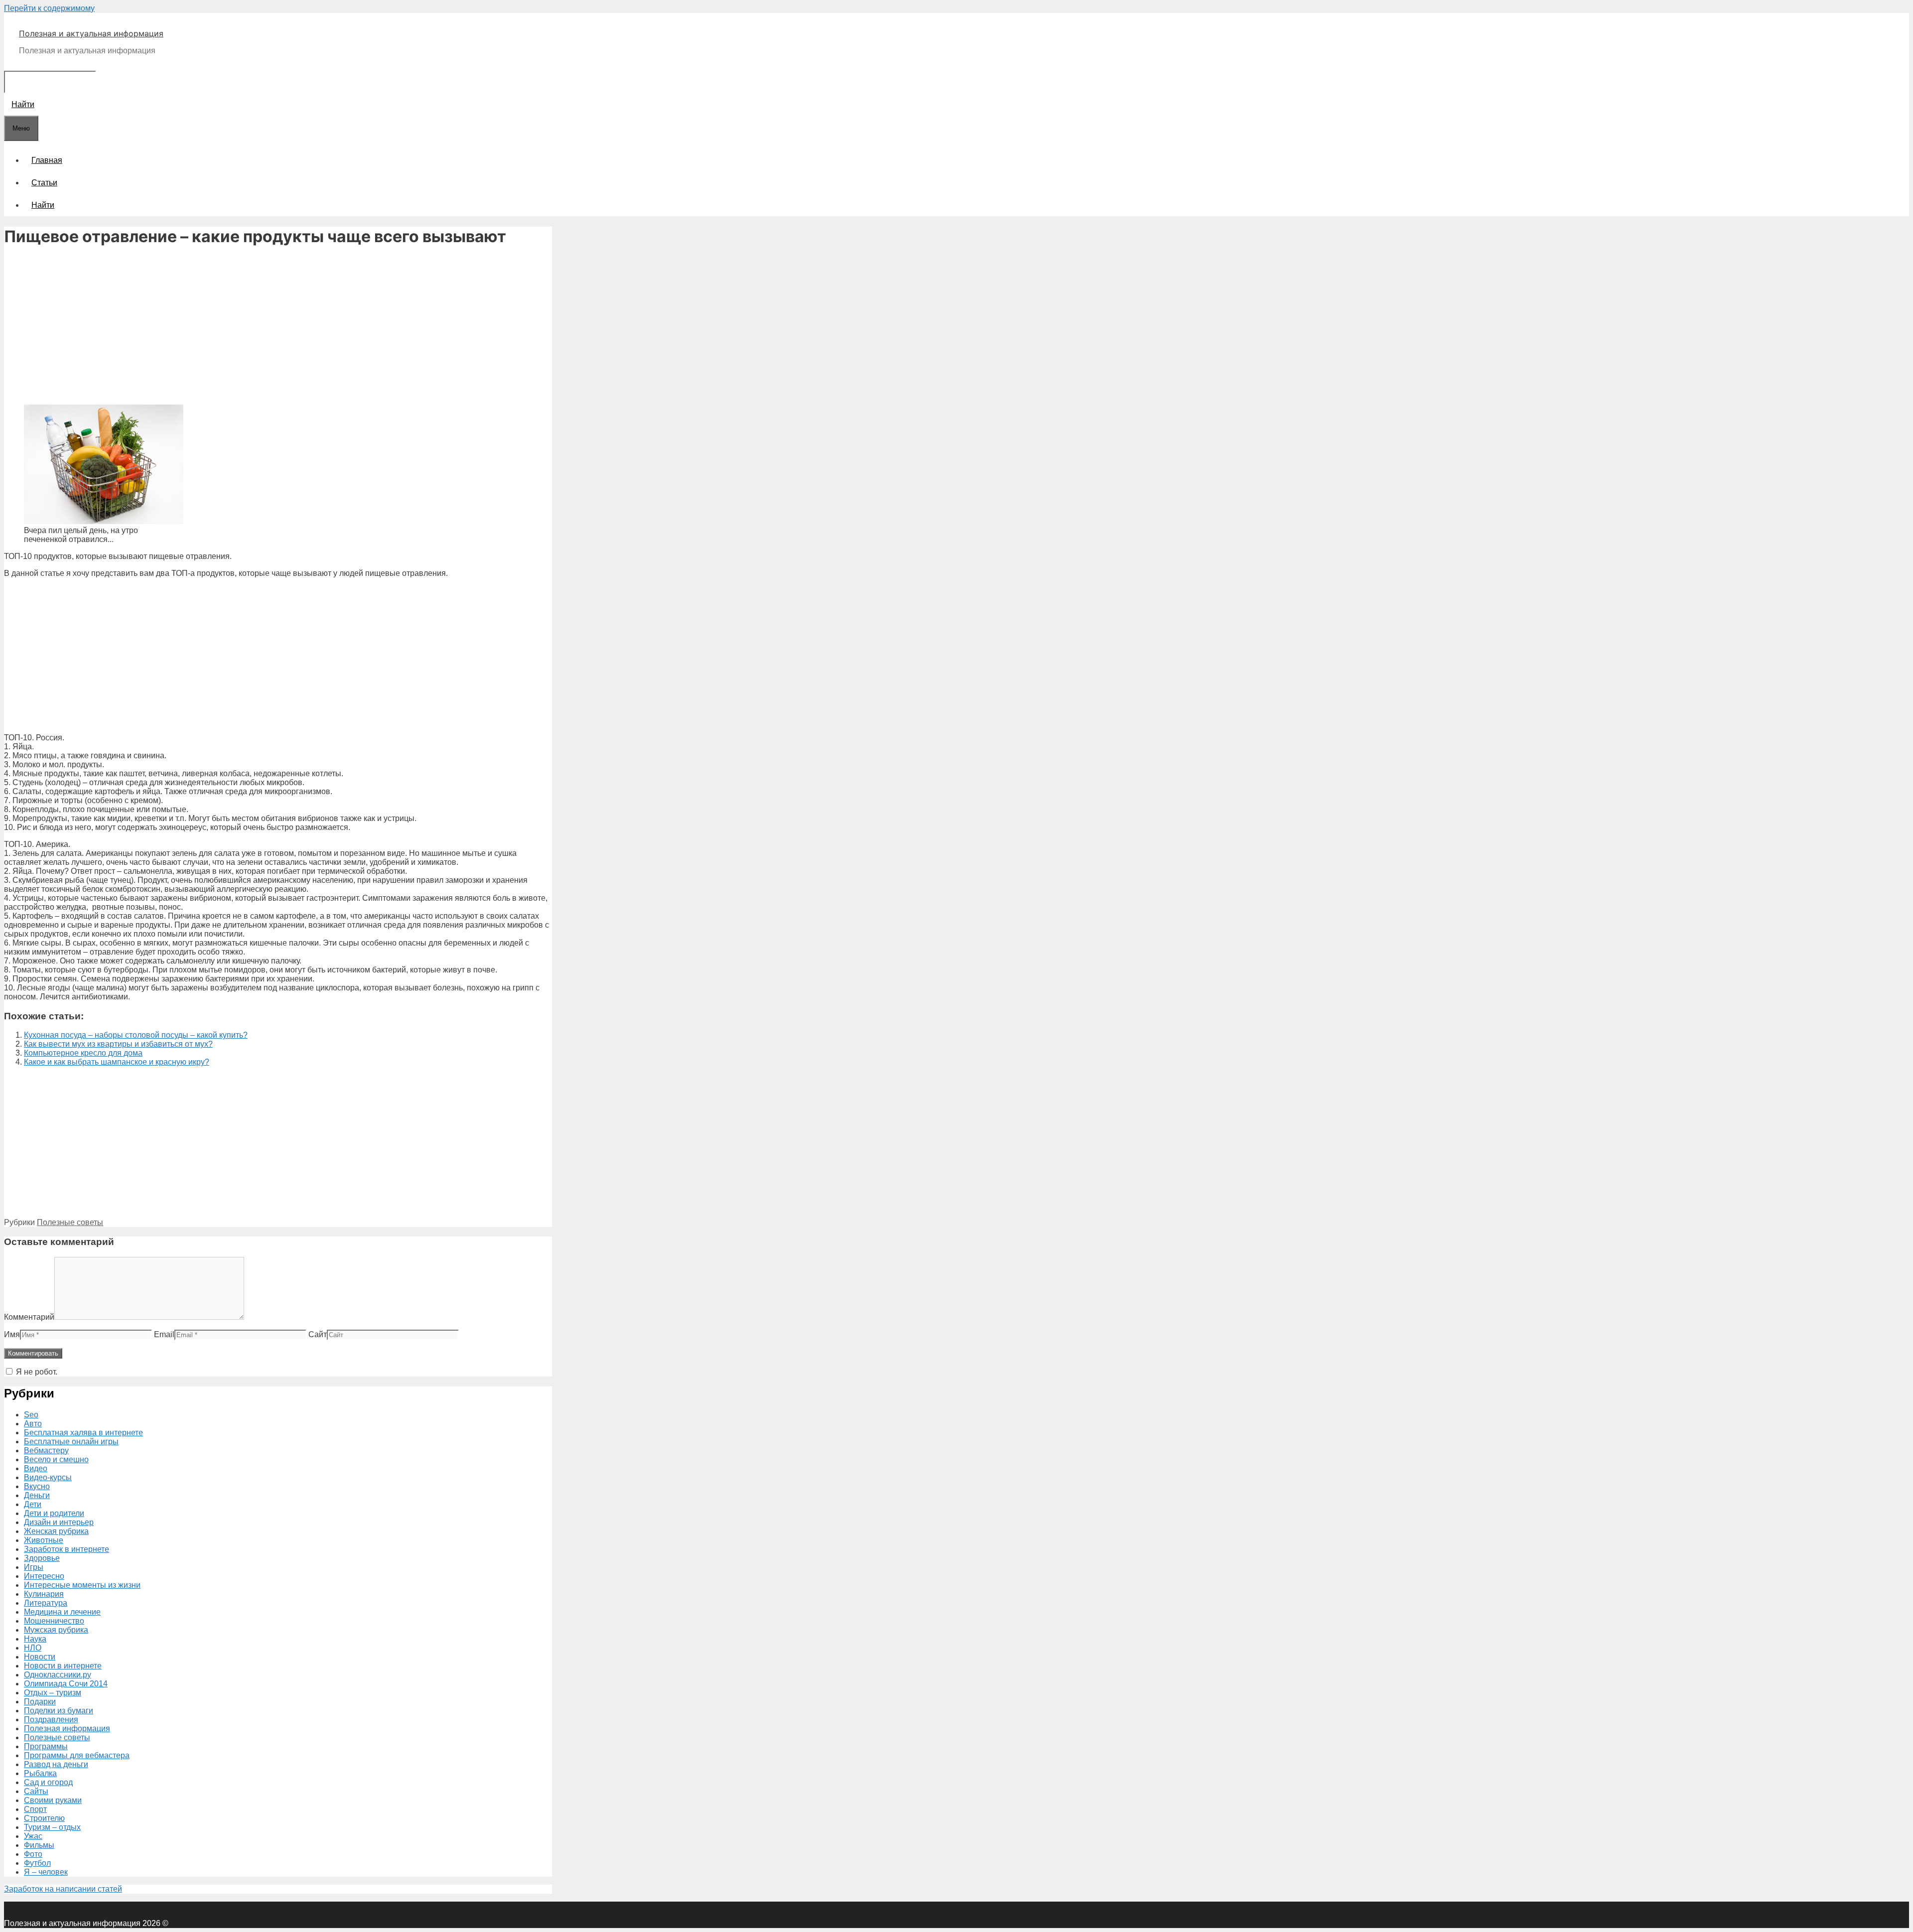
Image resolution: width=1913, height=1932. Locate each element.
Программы (46, 1746)
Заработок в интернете (67, 1549)
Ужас (33, 1836)
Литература (46, 1603)
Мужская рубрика (56, 1630)
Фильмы (39, 1845)
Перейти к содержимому (49, 8)
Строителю (44, 1818)
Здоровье (42, 1558)
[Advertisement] (278, 327)
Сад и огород (48, 1782)
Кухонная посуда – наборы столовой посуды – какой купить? (136, 1035)
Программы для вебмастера (77, 1755)
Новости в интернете (63, 1666)
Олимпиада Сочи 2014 (66, 1684)
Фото (33, 1854)
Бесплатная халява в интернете (83, 1433)
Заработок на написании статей (63, 1889)
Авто (33, 1424)
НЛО (33, 1648)
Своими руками (53, 1800)
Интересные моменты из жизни (82, 1585)
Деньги (37, 1495)
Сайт (318, 1334)
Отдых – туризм (53, 1693)
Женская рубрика (56, 1531)
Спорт (35, 1809)
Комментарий (29, 1317)
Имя (12, 1334)
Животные (44, 1540)
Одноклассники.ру (58, 1675)
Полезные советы (70, 1222)
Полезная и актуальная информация (91, 33)
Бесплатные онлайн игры (71, 1442)
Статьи (44, 183)
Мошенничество (54, 1621)
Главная (47, 160)
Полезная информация (67, 1728)
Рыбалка (40, 1773)
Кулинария (44, 1594)
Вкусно (37, 1486)
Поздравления (51, 1720)
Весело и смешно (56, 1459)
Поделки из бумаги (59, 1711)
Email (164, 1334)
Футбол (37, 1863)
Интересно (44, 1576)
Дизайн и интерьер (59, 1522)
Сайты (36, 1791)
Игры (34, 1567)
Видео (36, 1468)
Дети (33, 1504)
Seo (31, 1415)
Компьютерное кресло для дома (83, 1053)
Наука (35, 1639)
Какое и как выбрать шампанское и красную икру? (117, 1062)
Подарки (40, 1702)
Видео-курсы (48, 1477)
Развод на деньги (56, 1764)
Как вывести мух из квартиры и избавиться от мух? (118, 1044)
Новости (40, 1657)
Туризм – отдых (52, 1827)
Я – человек (46, 1872)
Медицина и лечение (62, 1612)
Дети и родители (54, 1513)
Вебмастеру (46, 1450)
